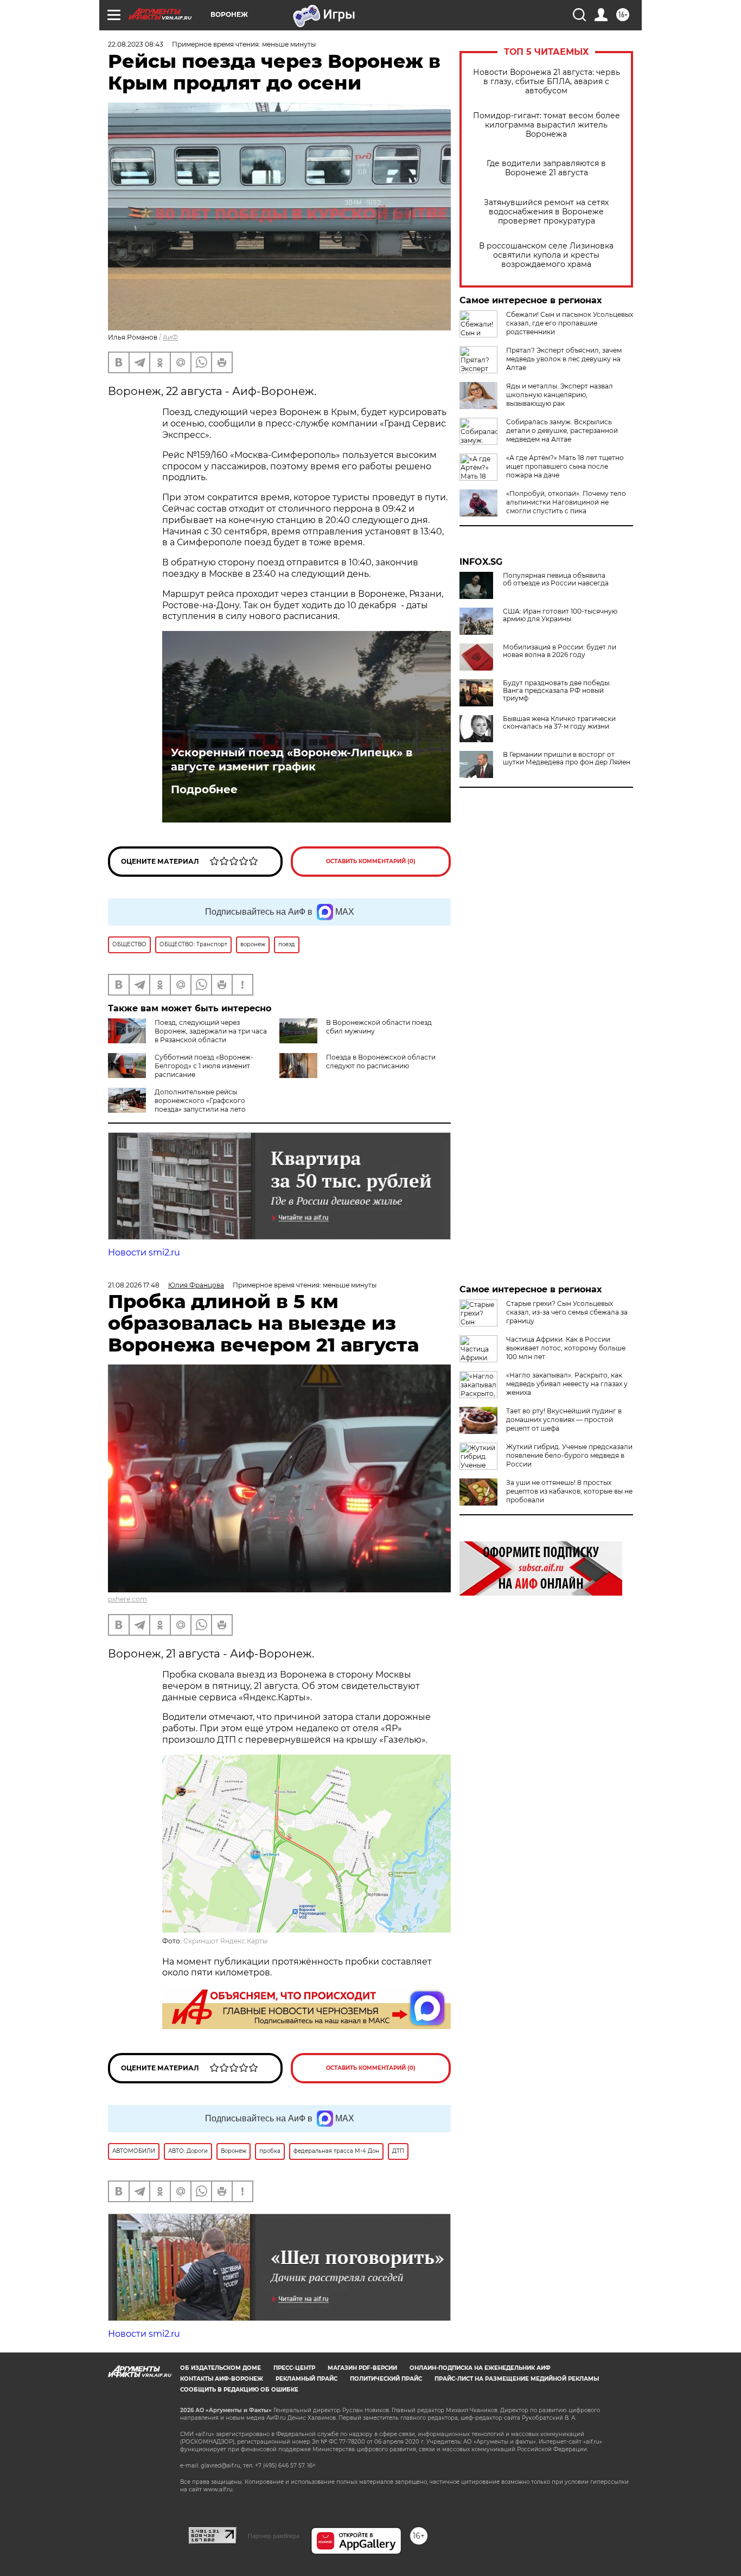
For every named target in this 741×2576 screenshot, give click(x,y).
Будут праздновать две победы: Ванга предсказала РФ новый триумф (557, 691)
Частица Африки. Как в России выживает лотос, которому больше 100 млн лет (566, 1348)
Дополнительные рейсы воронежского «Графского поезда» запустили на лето (200, 1101)
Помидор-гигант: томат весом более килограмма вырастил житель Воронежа (547, 125)
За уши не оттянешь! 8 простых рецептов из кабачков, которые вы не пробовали (569, 1491)
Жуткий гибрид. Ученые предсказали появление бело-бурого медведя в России (569, 1455)
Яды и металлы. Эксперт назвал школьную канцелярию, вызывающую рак (560, 395)
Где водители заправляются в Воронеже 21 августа (546, 168)
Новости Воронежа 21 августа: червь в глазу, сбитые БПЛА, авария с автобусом (547, 82)
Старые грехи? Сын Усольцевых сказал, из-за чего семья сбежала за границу (567, 1312)
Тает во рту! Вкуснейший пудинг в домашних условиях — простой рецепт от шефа (564, 1420)
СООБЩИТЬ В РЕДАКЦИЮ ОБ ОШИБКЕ (239, 2390)
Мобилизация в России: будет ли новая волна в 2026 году (560, 651)
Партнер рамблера (274, 2536)
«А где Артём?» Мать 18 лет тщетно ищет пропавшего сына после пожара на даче (565, 466)
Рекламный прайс (306, 2379)
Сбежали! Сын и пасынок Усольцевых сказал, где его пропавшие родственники (570, 323)
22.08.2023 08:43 (136, 44)
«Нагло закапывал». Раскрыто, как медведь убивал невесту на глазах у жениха (567, 1384)
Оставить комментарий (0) (371, 861)
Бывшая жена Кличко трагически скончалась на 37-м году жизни (559, 723)
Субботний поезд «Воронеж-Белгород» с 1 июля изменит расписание (204, 1066)
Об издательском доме (221, 2368)
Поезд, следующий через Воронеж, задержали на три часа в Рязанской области (211, 1031)
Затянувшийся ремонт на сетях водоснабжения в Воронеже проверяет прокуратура (546, 212)
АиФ (170, 337)
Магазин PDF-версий (362, 2368)
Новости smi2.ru (144, 1252)
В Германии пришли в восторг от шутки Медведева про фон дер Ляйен (567, 758)
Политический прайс (386, 2379)
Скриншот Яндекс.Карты (225, 1941)
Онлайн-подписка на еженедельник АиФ (480, 2368)
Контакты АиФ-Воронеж (222, 2379)
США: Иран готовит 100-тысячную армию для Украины (560, 615)
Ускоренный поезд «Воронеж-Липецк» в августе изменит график (292, 760)
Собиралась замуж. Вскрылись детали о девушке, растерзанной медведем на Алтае (562, 431)
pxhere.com (127, 1599)
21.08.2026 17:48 (134, 1285)
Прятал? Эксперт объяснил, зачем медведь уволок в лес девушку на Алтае (564, 359)
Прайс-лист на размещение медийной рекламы (517, 2379)
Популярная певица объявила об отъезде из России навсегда (556, 579)
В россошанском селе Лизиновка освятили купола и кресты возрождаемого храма (546, 255)
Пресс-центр (294, 2368)
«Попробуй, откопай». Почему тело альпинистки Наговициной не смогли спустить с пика (566, 502)
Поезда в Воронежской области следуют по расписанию (381, 1061)
